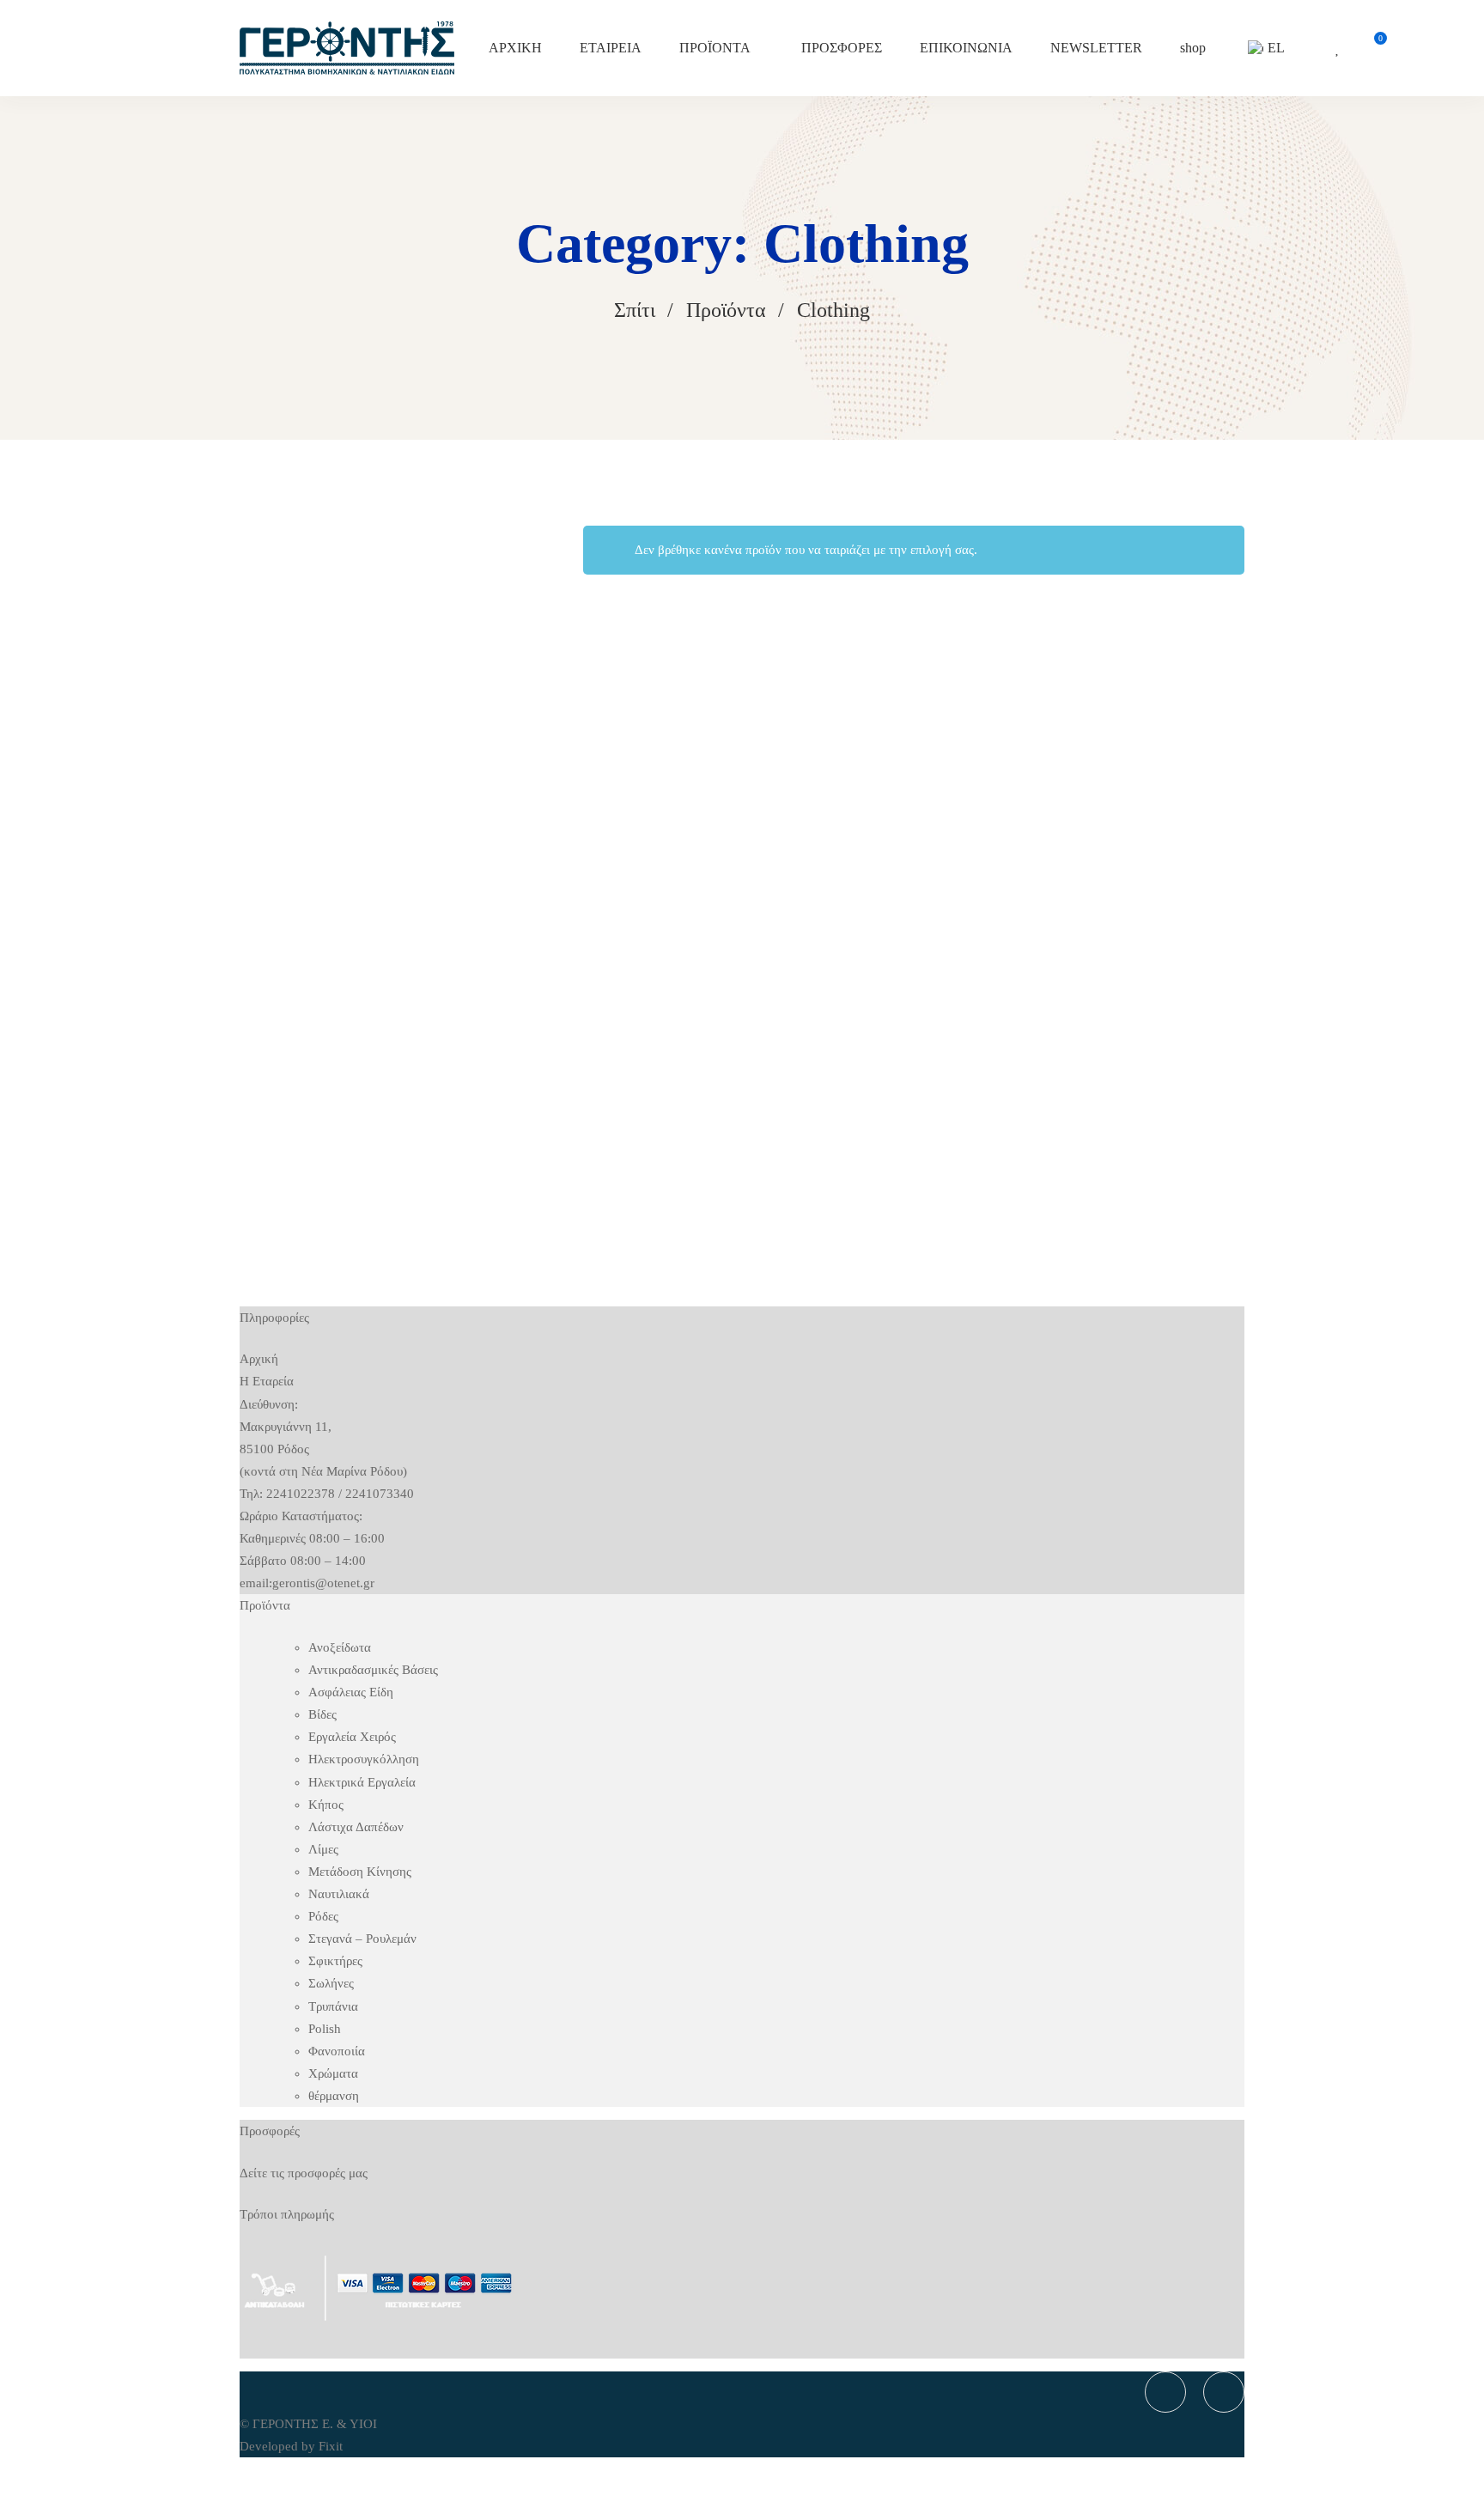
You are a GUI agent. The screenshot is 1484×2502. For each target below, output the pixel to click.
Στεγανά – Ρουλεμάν (362, 1939)
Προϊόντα (726, 310)
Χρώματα (333, 2073)
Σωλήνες (331, 1983)
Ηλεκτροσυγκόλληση (364, 1759)
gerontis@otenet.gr (323, 1583)
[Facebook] (1165, 2392)
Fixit (331, 2446)
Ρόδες (323, 1916)
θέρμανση (334, 2096)
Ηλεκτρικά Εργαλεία (362, 1782)
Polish (325, 2029)
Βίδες (322, 1714)
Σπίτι (635, 310)
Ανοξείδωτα (340, 1647)
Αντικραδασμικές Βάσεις (373, 1670)
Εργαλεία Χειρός (352, 1737)
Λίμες (323, 1849)
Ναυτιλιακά (339, 1894)
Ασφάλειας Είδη (351, 1692)
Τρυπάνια (333, 2006)
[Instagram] (1224, 2392)
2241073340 (380, 1494)
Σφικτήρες (335, 1961)
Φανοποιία (337, 2051)
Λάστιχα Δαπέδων (356, 1827)
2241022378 (301, 1494)
